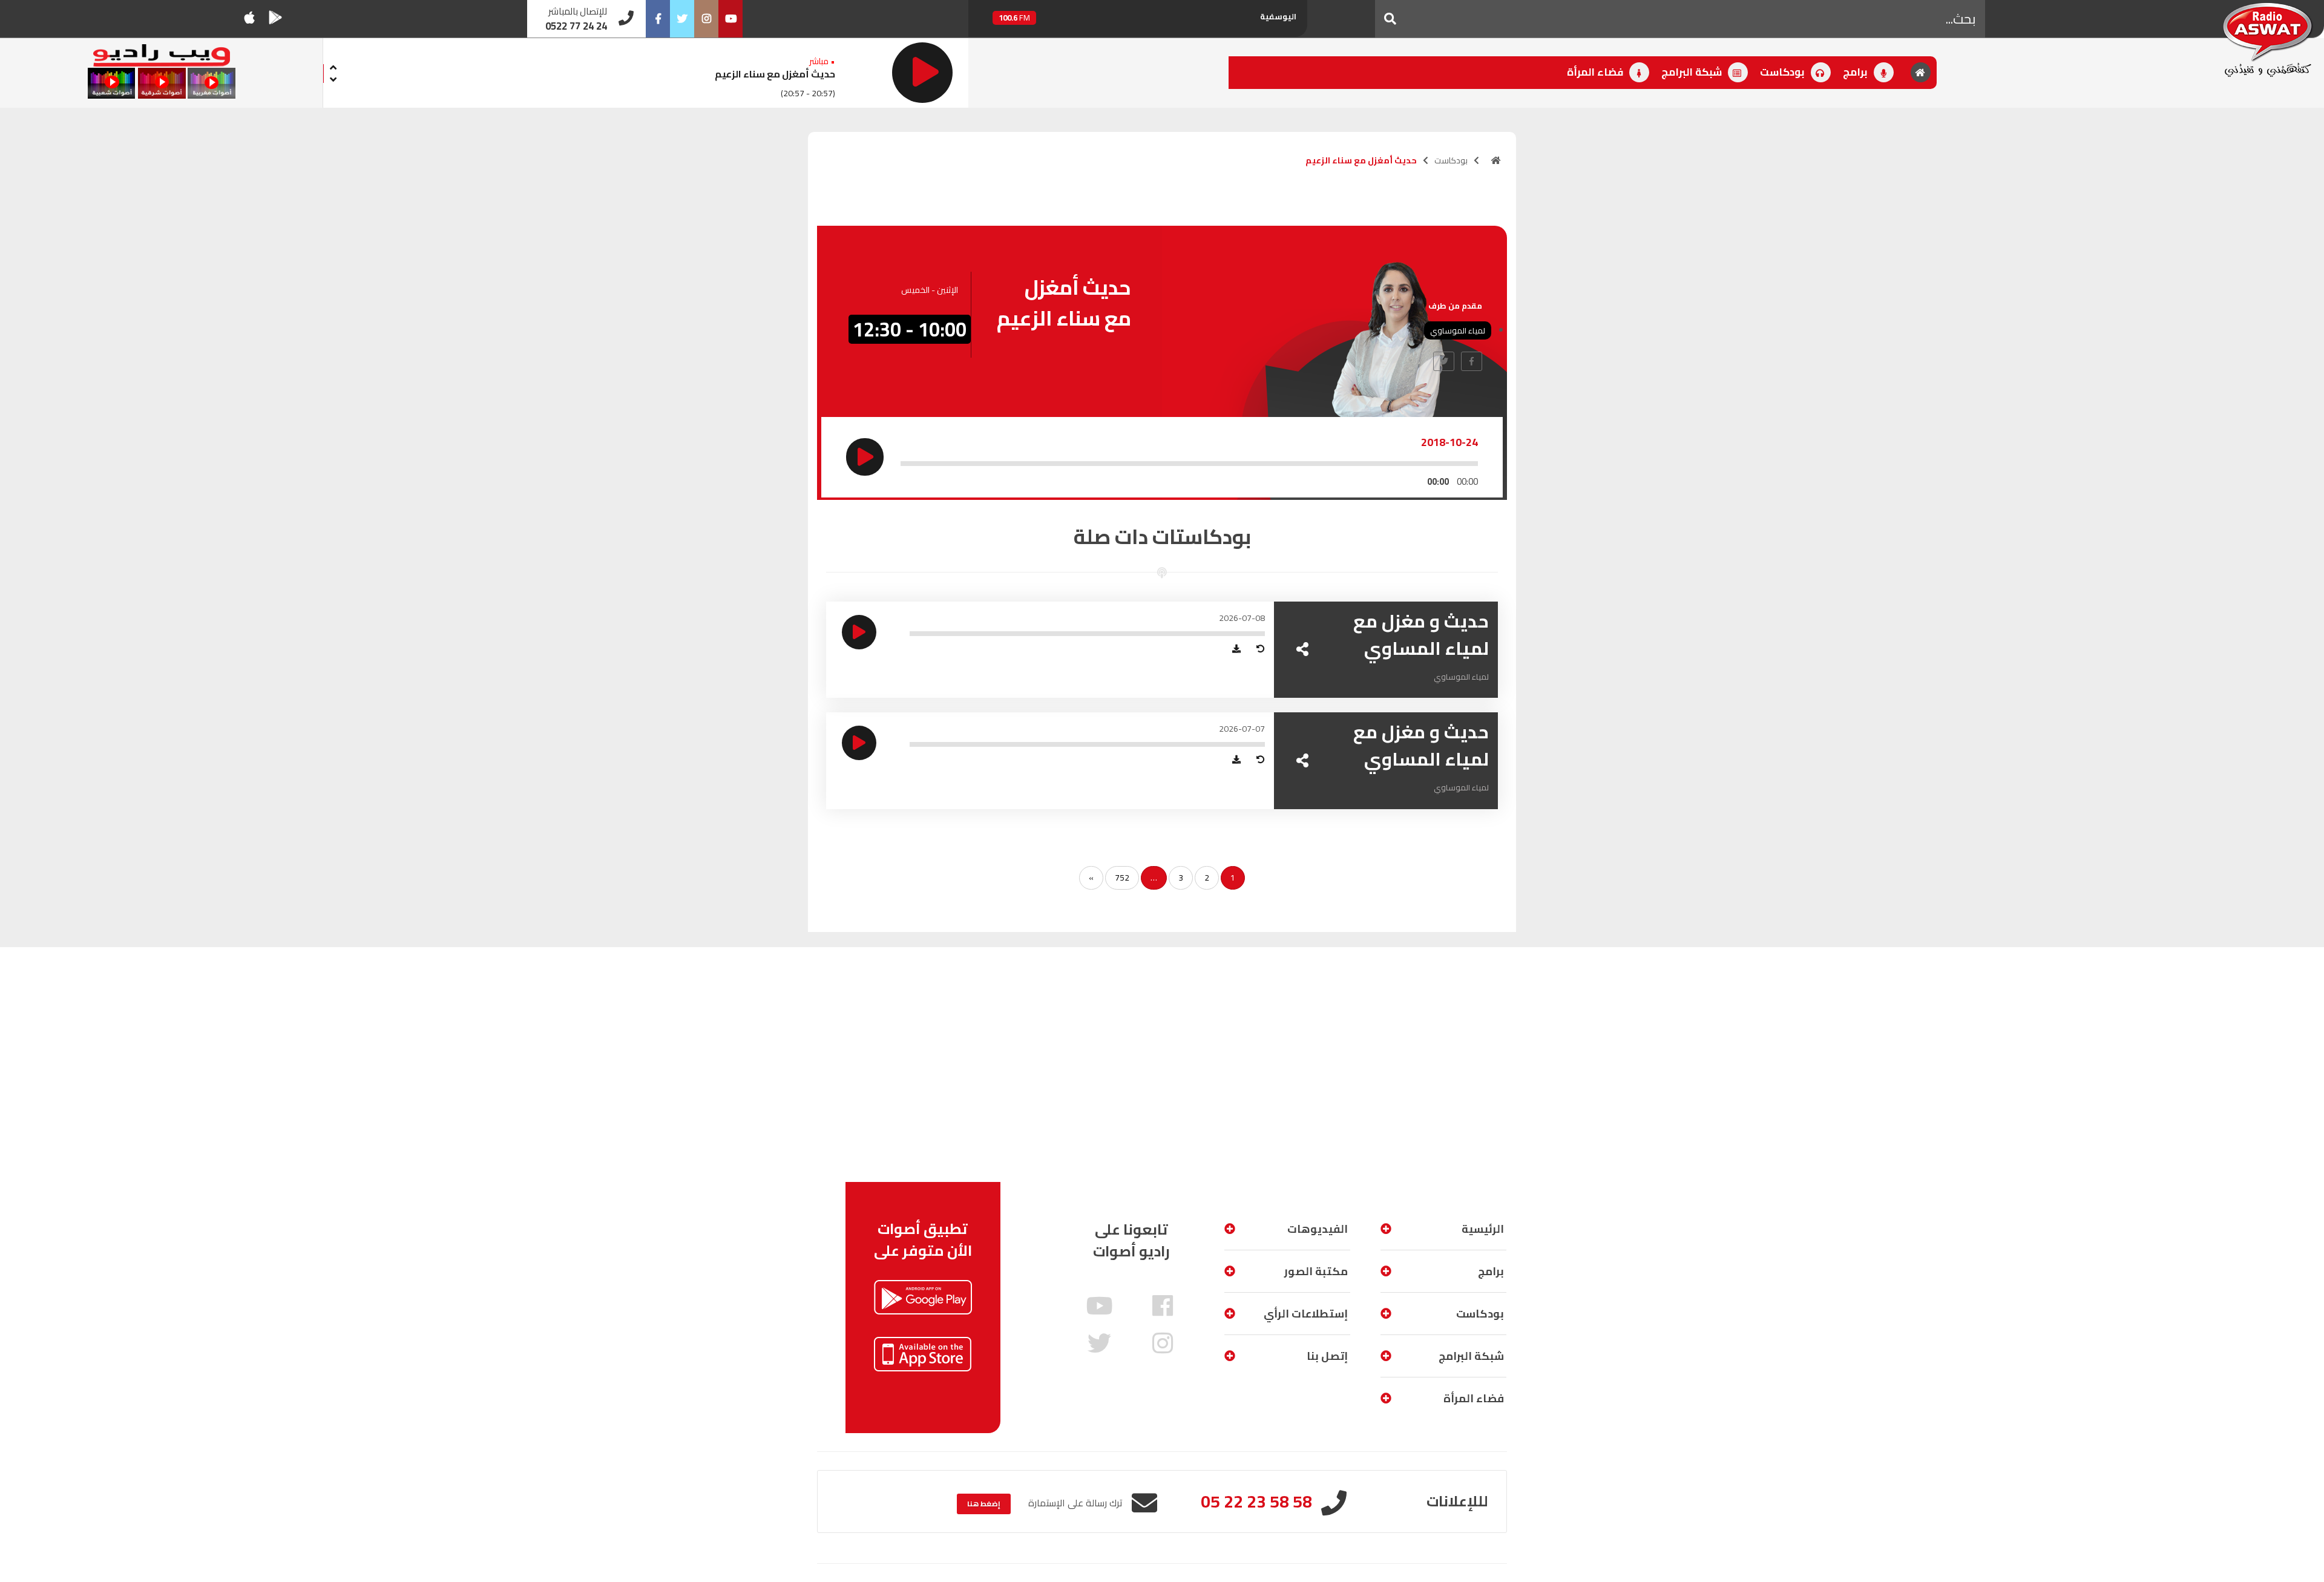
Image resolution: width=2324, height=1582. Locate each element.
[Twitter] (682, 19)
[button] (1390, 19)
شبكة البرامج (1693, 72)
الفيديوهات (1318, 1229)
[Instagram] (706, 19)
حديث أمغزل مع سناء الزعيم (775, 74)
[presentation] (333, 66)
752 (1122, 878)
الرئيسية (1483, 1229)
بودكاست (1784, 72)
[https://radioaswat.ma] (1496, 160)
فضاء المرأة (1596, 72)
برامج (1856, 72)
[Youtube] (730, 19)
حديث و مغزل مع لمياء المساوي (1421, 635)
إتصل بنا (1327, 1356)
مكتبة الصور (1316, 1271)
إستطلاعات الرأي (1306, 1314)
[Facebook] (658, 19)
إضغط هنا (984, 1504)
